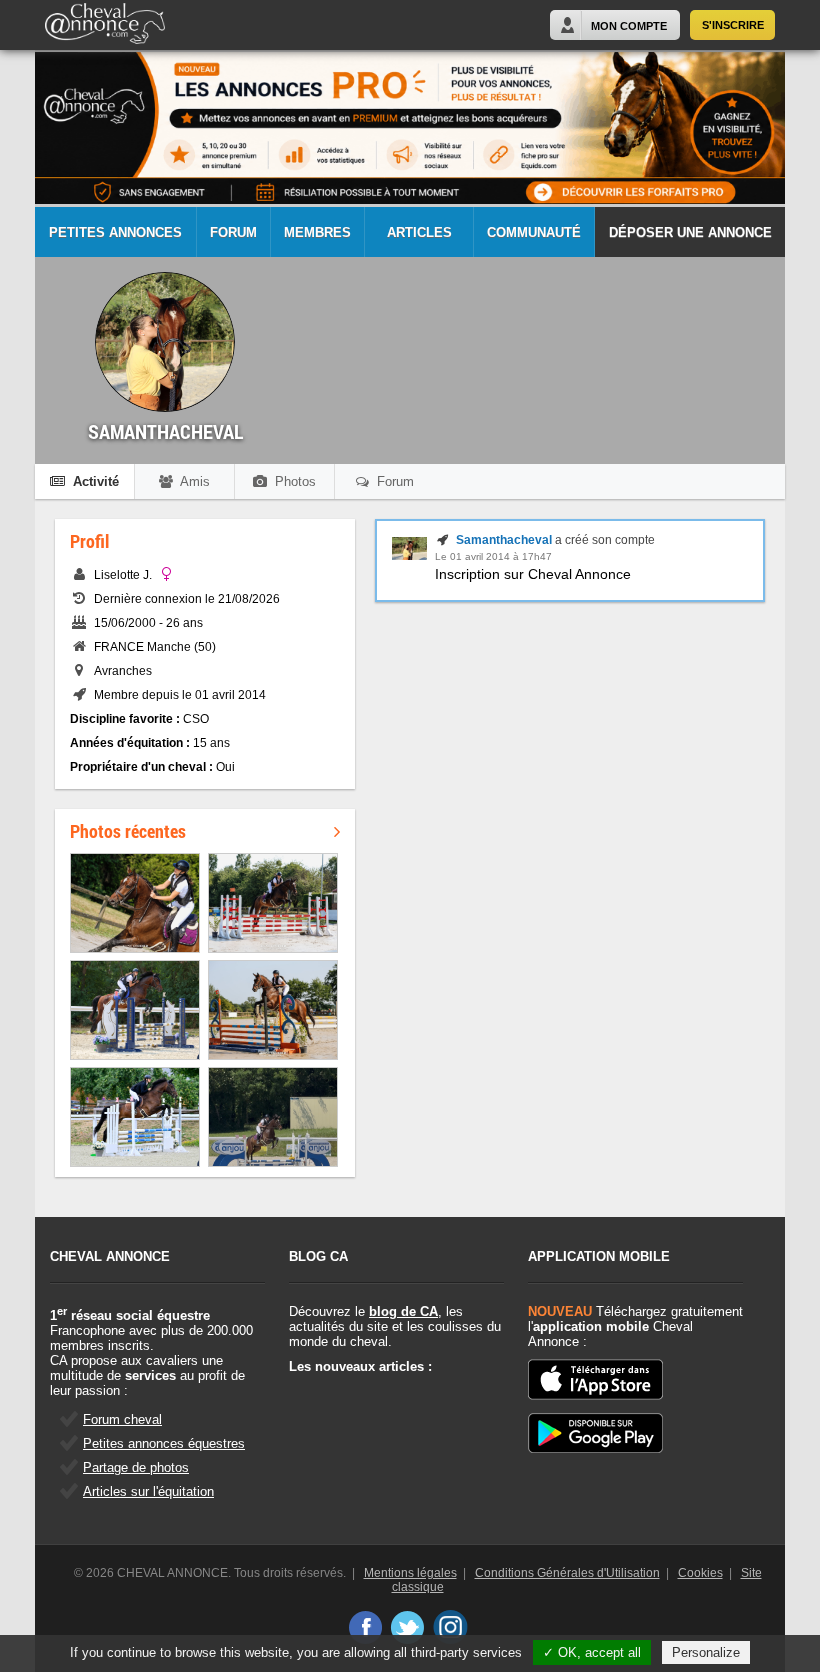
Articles (419, 232)
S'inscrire (733, 25)
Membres (317, 232)
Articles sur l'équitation (148, 1491)
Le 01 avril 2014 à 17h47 (493, 556)
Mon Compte (629, 26)
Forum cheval (122, 1419)
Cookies (700, 1573)
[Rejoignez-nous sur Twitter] (407, 1627)
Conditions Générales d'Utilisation (567, 1573)
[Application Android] (595, 1434)
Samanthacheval (504, 540)
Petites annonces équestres (164, 1443)
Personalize (706, 1652)
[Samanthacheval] (409, 556)
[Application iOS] (595, 1381)
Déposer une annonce (690, 232)
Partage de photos (136, 1467)
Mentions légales (410, 1573)
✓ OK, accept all (592, 1652)
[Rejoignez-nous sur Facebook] (364, 1627)
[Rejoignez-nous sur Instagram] (450, 1627)
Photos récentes (128, 831)
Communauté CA (534, 241)
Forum (233, 232)
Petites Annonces (115, 232)
